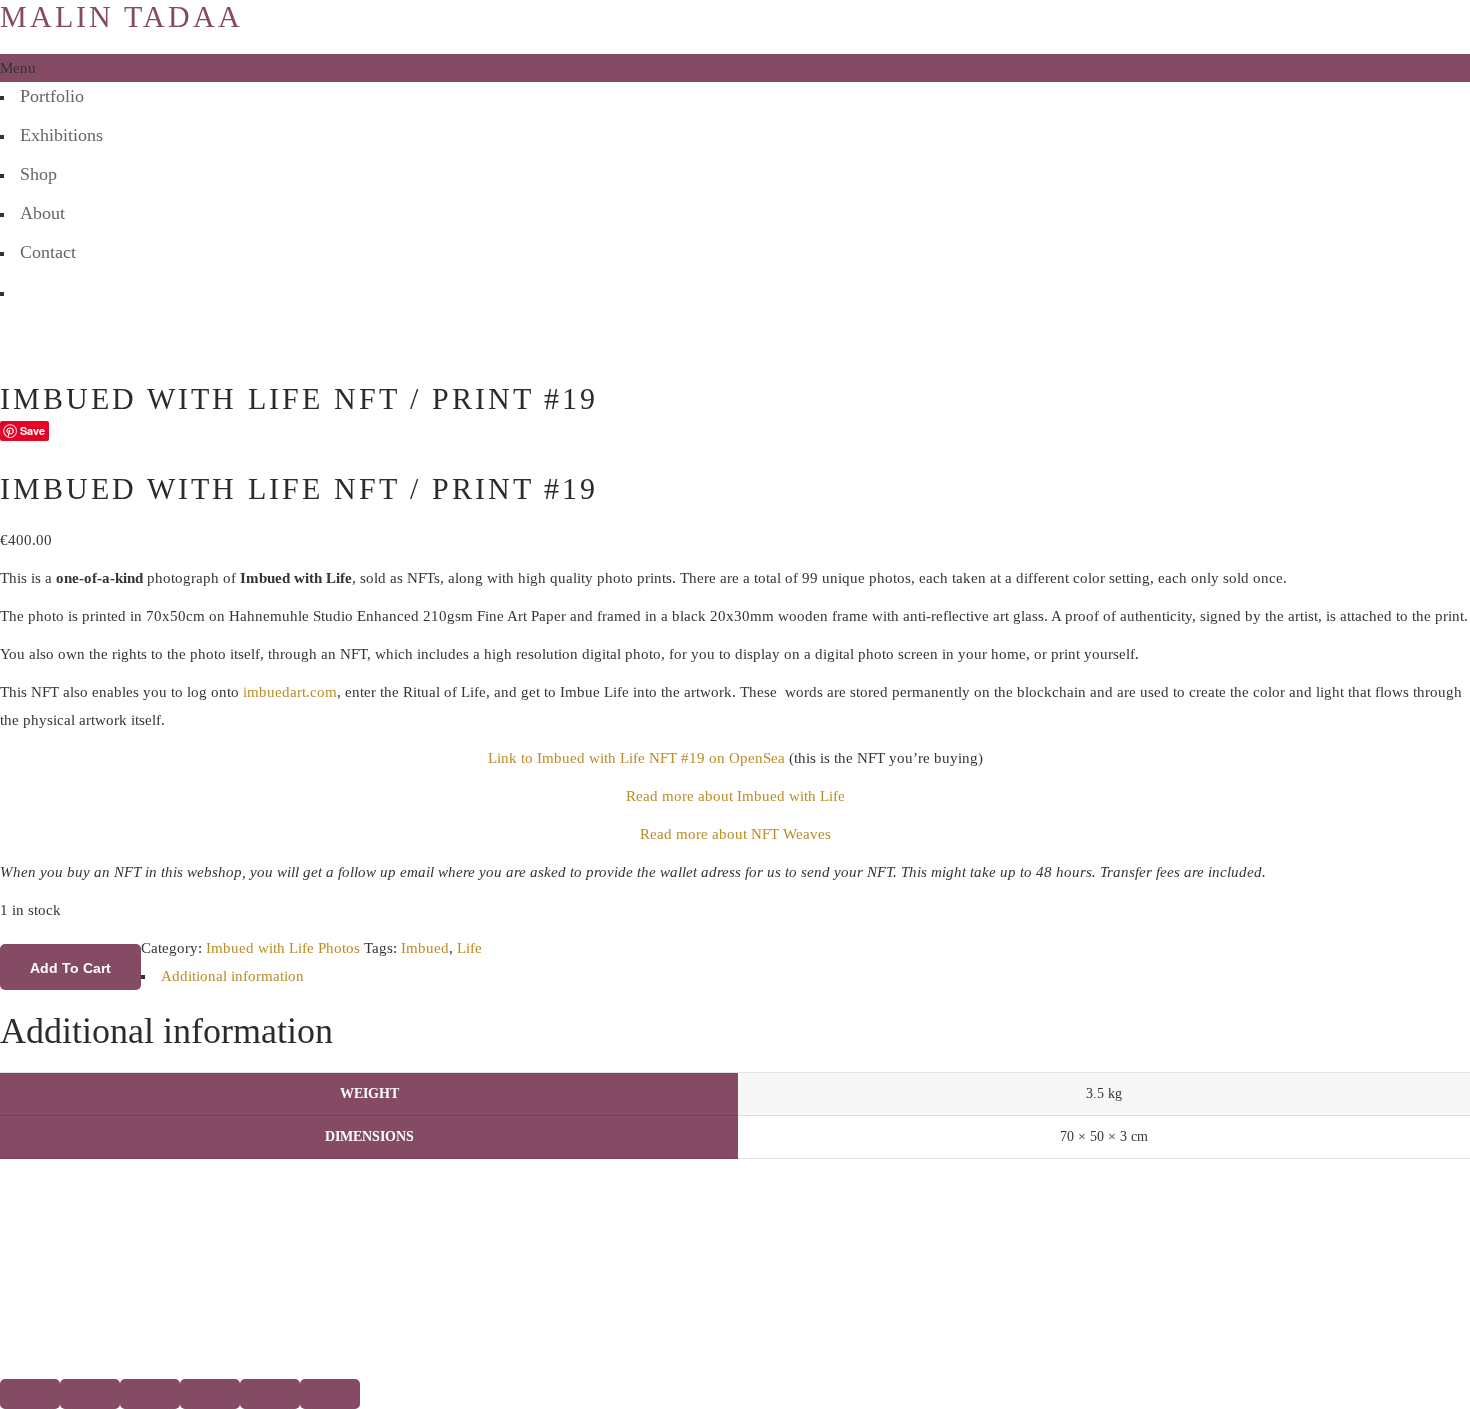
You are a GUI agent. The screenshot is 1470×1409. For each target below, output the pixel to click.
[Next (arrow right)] (330, 1394)
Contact (48, 252)
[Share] (150, 1394)
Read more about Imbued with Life (735, 796)
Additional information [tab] (232, 976)
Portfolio (52, 96)
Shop (38, 174)
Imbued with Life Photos (283, 948)
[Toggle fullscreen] (90, 1394)
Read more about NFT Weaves (735, 834)
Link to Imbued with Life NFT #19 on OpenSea (636, 758)
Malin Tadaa (121, 16)
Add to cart (70, 968)
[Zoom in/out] (30, 1394)
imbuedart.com (290, 692)
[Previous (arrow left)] (270, 1394)
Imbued (425, 948)
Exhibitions (61, 135)
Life (469, 948)
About (42, 213)
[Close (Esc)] (210, 1394)
